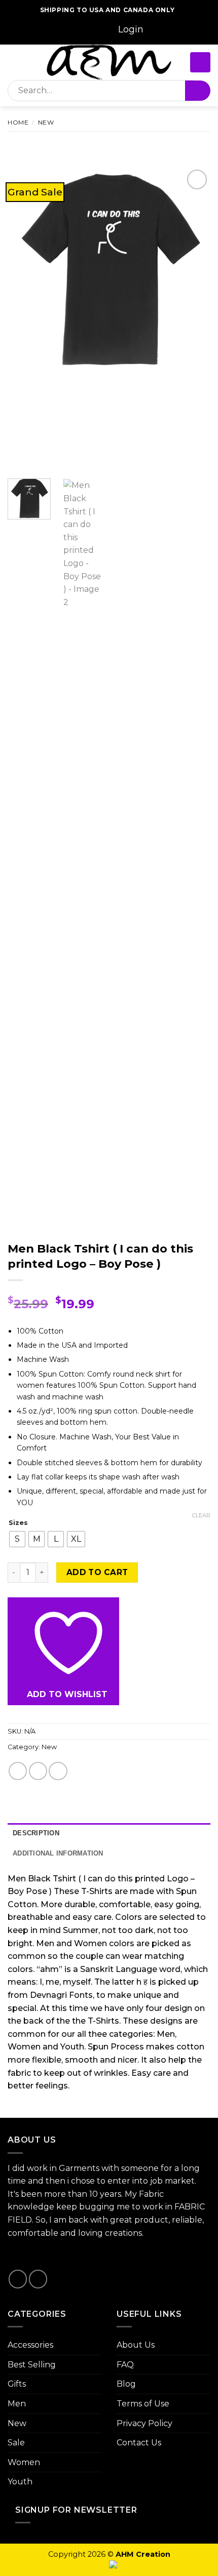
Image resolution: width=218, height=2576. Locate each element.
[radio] (17, 1539)
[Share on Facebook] (38, 1771)
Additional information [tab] (58, 1853)
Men (17, 2404)
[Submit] (198, 91)
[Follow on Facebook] (40, 30)
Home (18, 122)
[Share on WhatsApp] (18, 1771)
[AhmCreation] (109, 62)
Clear (201, 1515)
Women (24, 2462)
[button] (131, 30)
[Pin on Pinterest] (58, 1771)
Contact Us (139, 2443)
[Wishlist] (162, 30)
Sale (16, 2443)
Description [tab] (36, 1833)
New (46, 122)
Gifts (17, 2384)
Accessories (30, 2345)
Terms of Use (143, 2404)
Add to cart (97, 1572)
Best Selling (32, 2365)
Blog (126, 2384)
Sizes (18, 1523)
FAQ (125, 2365)
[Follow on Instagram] (52, 30)
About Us (136, 2345)
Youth (20, 2482)
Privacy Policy (144, 2423)
